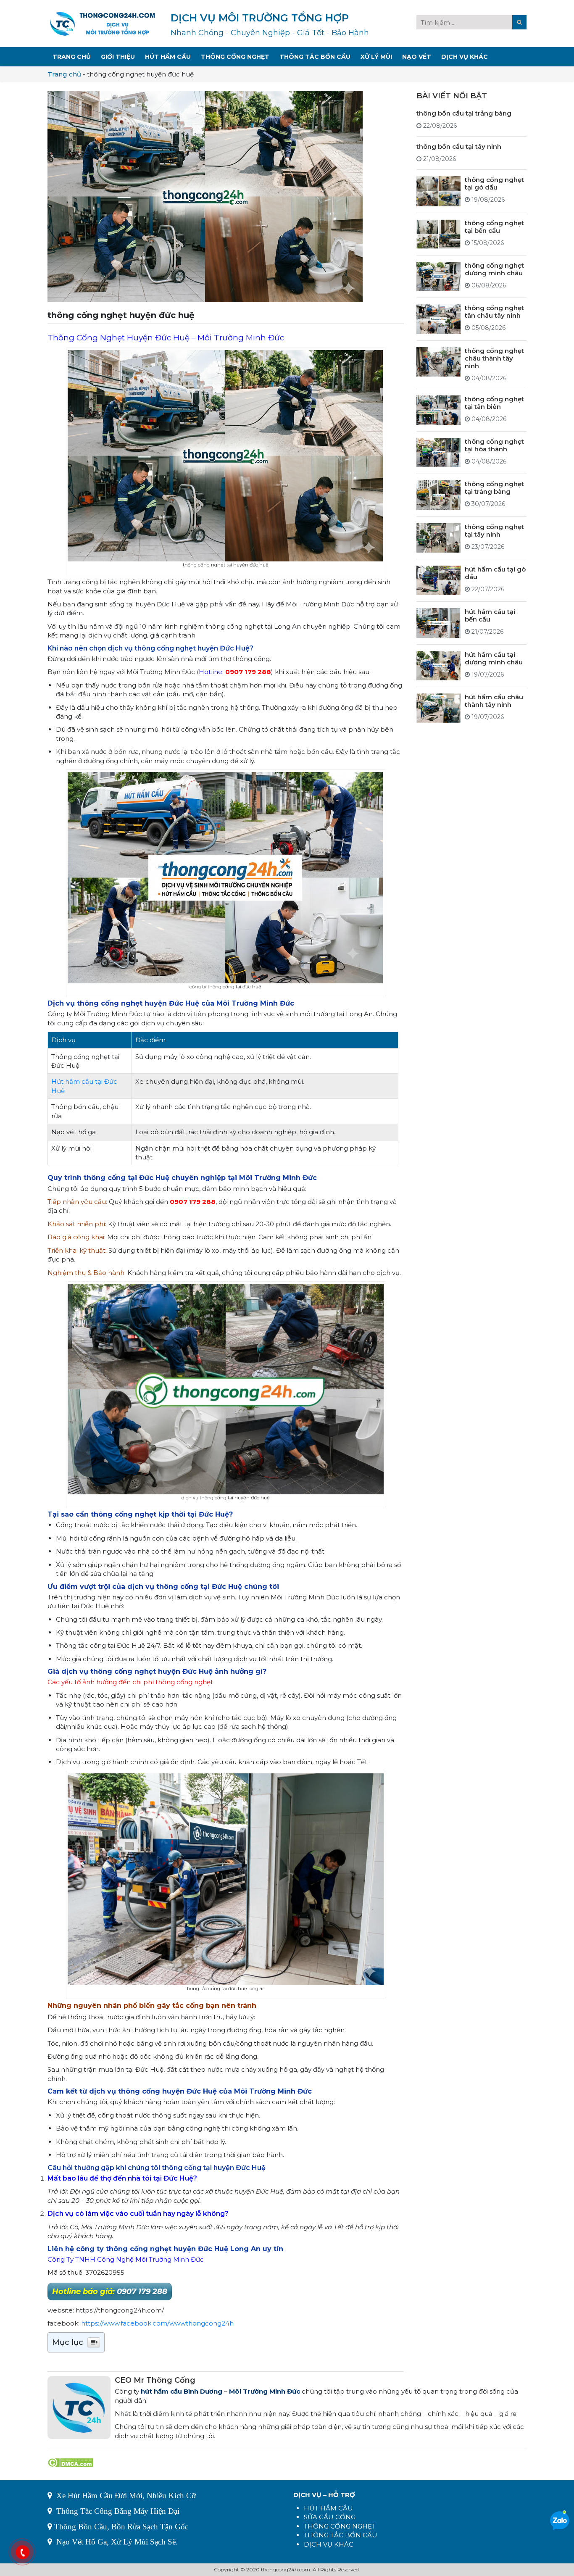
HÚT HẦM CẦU (328, 2508)
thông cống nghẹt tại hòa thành (494, 445)
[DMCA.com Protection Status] (70, 2462)
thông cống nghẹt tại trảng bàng (494, 488)
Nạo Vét (417, 57)
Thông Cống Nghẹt (235, 57)
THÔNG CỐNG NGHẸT (340, 2526)
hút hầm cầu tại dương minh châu (494, 658)
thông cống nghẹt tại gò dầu (494, 183)
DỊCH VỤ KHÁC (329, 2544)
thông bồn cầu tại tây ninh (459, 146)
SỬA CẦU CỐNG (330, 2517)
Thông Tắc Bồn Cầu (315, 57)
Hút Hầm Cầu (168, 57)
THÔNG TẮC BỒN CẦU (341, 2535)
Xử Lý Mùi (376, 57)
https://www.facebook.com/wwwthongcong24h (157, 2323)
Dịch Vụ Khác (465, 57)
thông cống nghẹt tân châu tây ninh (494, 312)
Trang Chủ (72, 57)
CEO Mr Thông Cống (155, 2380)
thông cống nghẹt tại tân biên (494, 403)
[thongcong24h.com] (103, 23)
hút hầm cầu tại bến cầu (490, 615)
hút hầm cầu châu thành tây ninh (494, 701)
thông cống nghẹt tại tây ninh (494, 531)
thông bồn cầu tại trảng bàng (464, 113)
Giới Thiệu (118, 57)
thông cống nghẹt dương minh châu (494, 269)
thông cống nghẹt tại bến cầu (494, 227)
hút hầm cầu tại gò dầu (495, 573)
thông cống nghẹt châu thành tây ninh (494, 358)
